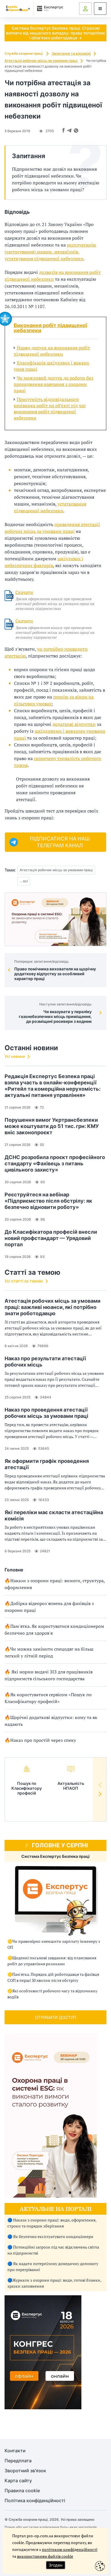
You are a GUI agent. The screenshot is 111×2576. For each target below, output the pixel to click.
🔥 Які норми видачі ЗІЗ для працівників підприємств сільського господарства (49, 1675)
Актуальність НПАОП (71, 1786)
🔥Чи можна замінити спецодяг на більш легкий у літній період (49, 1652)
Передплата (18, 2461)
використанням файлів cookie (45, 2556)
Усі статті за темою (24, 1281)
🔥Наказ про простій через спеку (40, 1740)
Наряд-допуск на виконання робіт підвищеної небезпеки (52, 351)
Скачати (24, 592)
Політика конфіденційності (35, 2501)
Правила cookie (22, 2491)
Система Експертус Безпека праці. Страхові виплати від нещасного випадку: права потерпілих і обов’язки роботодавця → (55, 33)
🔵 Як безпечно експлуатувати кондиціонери (50, 2236)
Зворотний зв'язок (25, 2471)
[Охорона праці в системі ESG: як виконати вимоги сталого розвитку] (55, 919)
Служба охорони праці (24, 53)
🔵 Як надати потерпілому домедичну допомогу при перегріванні (53, 2267)
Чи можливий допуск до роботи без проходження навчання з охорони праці (54, 384)
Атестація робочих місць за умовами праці (41, 61)
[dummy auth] (85, 9)
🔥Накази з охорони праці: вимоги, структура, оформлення (55, 1584)
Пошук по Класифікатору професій (27, 1788)
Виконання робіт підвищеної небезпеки (50, 328)
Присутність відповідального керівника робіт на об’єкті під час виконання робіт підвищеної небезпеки (50, 409)
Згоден (55, 2565)
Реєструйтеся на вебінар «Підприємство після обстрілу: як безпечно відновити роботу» (48, 1201)
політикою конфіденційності (70, 2549)
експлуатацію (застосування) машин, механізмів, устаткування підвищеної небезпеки (50, 252)
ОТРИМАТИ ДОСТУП (55, 2017)
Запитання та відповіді (71, 53)
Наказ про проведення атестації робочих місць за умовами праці (46, 1413)
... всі (24, 881)
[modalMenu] (100, 9)
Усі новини (15, 1056)
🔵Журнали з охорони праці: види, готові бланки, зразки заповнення (54, 2283)
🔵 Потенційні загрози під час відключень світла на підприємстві (53, 2250)
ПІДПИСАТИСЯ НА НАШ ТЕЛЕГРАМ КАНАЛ (60, 842)
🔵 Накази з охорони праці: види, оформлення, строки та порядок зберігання (52, 2223)
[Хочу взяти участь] (43, 2408)
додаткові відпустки (74, 724)
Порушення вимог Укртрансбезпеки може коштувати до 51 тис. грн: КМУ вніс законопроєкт (52, 1126)
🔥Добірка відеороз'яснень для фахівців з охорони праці (49, 1607)
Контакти (15, 2451)
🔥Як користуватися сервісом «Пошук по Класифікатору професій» (48, 1698)
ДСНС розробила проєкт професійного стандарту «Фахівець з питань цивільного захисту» (55, 1163)
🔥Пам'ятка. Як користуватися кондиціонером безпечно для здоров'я (54, 1630)
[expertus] (49, 8)
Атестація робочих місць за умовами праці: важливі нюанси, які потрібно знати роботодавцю (53, 1307)
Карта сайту (18, 2481)
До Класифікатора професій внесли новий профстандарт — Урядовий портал (51, 1238)
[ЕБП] (55, 1901)
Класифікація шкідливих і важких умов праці (51, 366)
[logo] (18, 9)
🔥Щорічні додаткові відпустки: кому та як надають (51, 1721)
